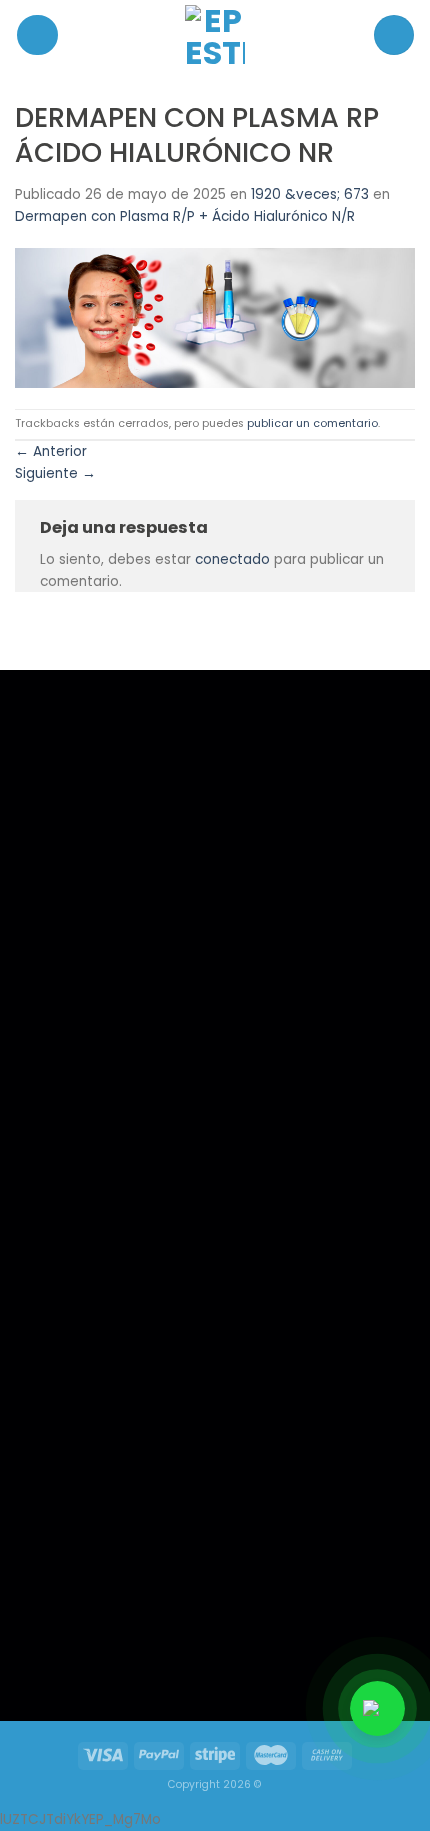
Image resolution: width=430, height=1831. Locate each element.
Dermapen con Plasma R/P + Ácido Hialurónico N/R (185, 216)
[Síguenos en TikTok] (109, 1651)
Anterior (51, 451)
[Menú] (37, 35)
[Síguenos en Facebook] (68, 1651)
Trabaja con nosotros (96, 1253)
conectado (232, 559)
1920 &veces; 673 (310, 194)
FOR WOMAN (74, 1227)
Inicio (54, 1174)
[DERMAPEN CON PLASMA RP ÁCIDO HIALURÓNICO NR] (215, 317)
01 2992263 (278, 1201)
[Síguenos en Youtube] (151, 1651)
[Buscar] (394, 35)
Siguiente (55, 473)
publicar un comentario (312, 423)
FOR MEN (62, 1200)
